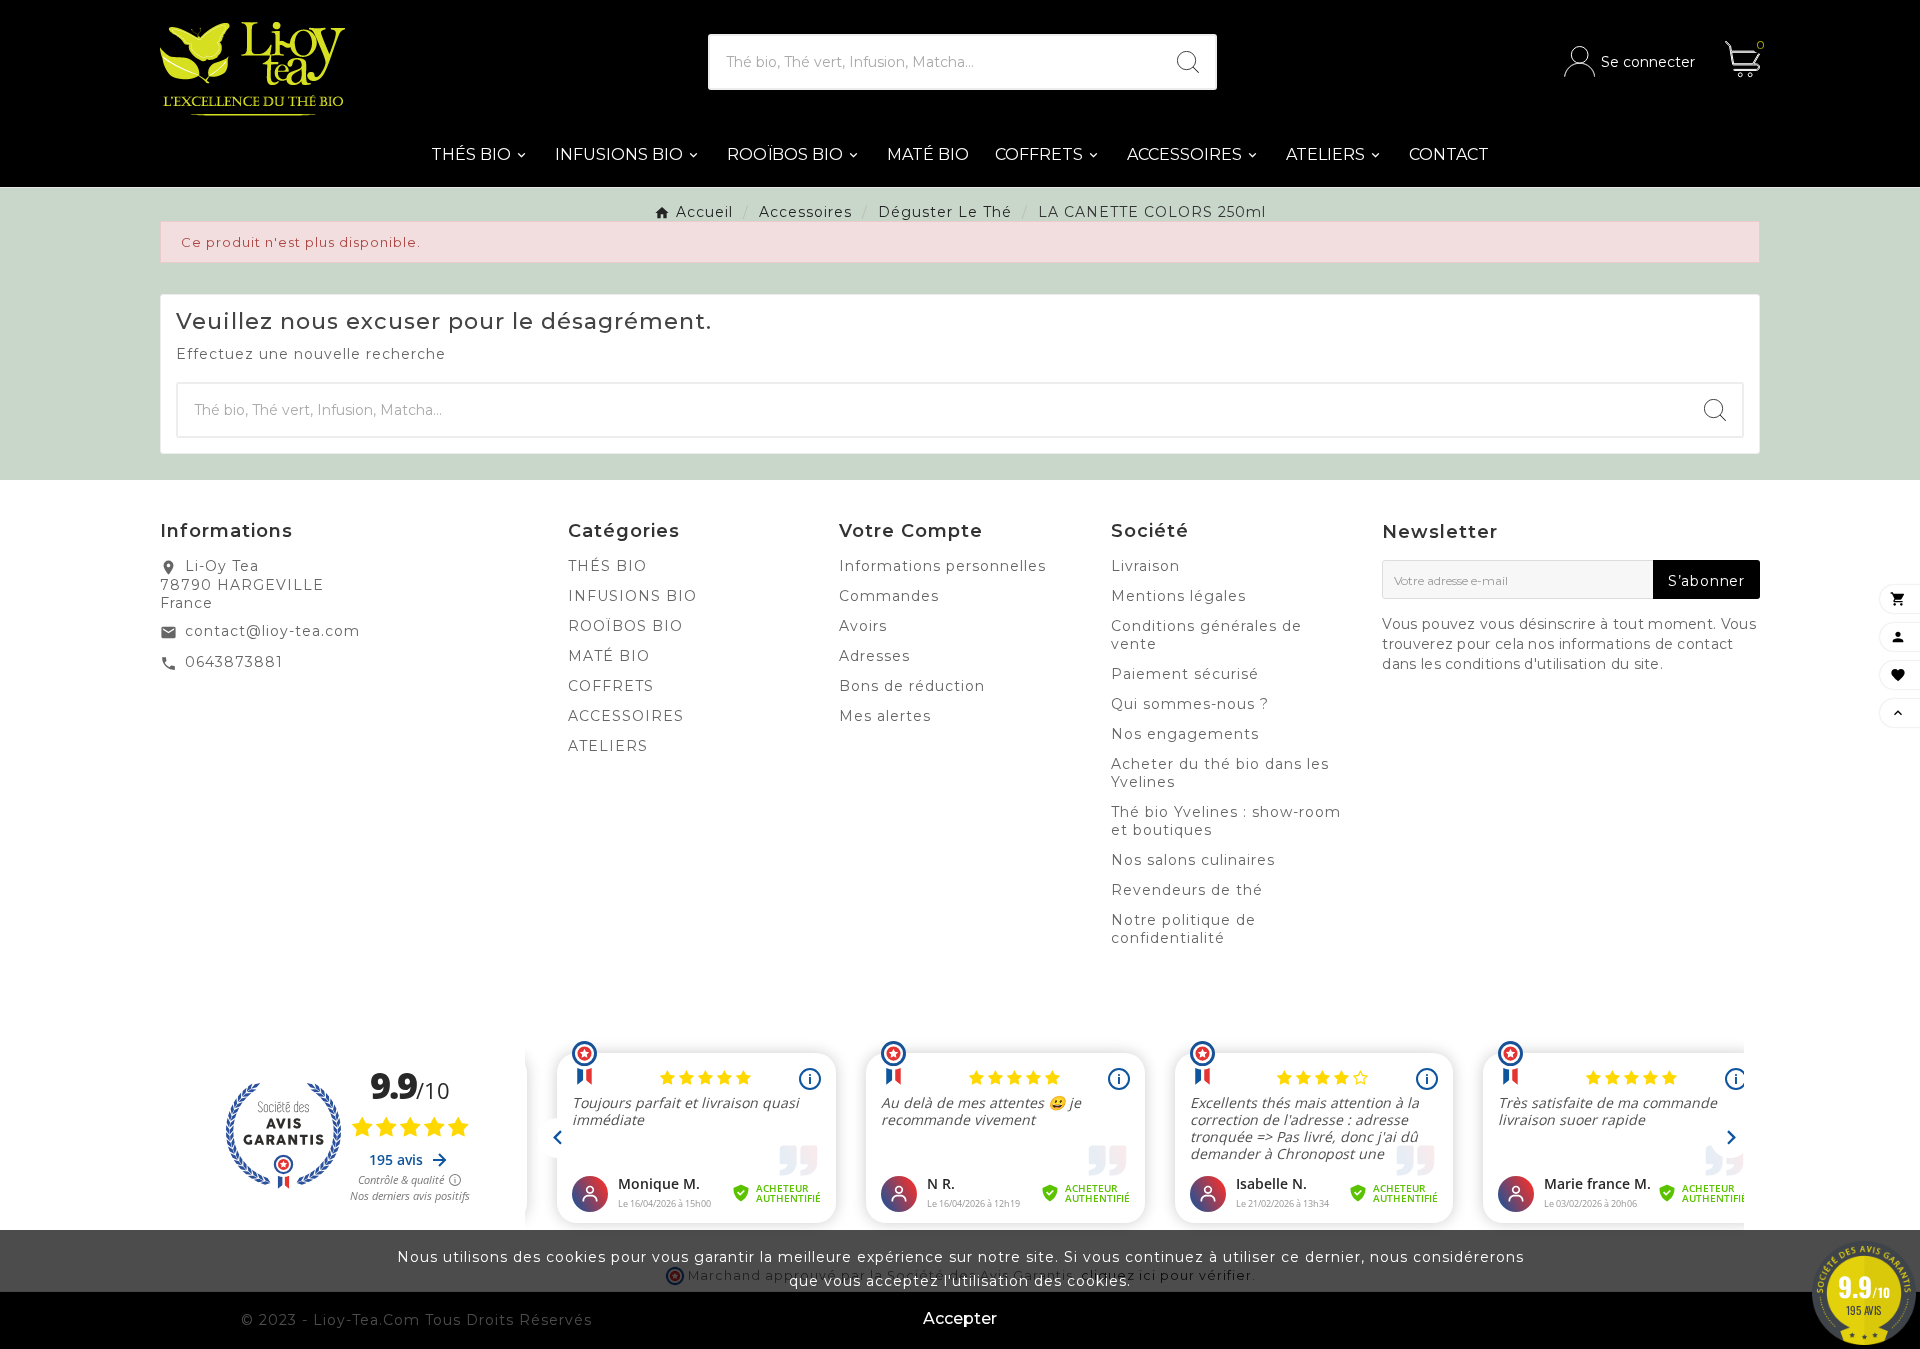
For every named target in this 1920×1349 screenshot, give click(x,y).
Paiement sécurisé (1185, 674)
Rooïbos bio (625, 626)
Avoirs (863, 626)
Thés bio (607, 566)
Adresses (874, 656)
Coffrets (611, 686)
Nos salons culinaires (1193, 860)
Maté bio (609, 656)
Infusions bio (632, 596)
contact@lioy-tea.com (272, 631)
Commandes (889, 596)
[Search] (1188, 62)
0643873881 (234, 662)
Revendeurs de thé (1187, 890)
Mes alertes (885, 716)
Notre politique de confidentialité (1183, 929)
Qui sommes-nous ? (1190, 704)
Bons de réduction (912, 686)
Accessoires (626, 716)
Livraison (1145, 566)
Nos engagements (1185, 734)
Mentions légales (1178, 596)
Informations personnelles (942, 566)
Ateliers (608, 746)
